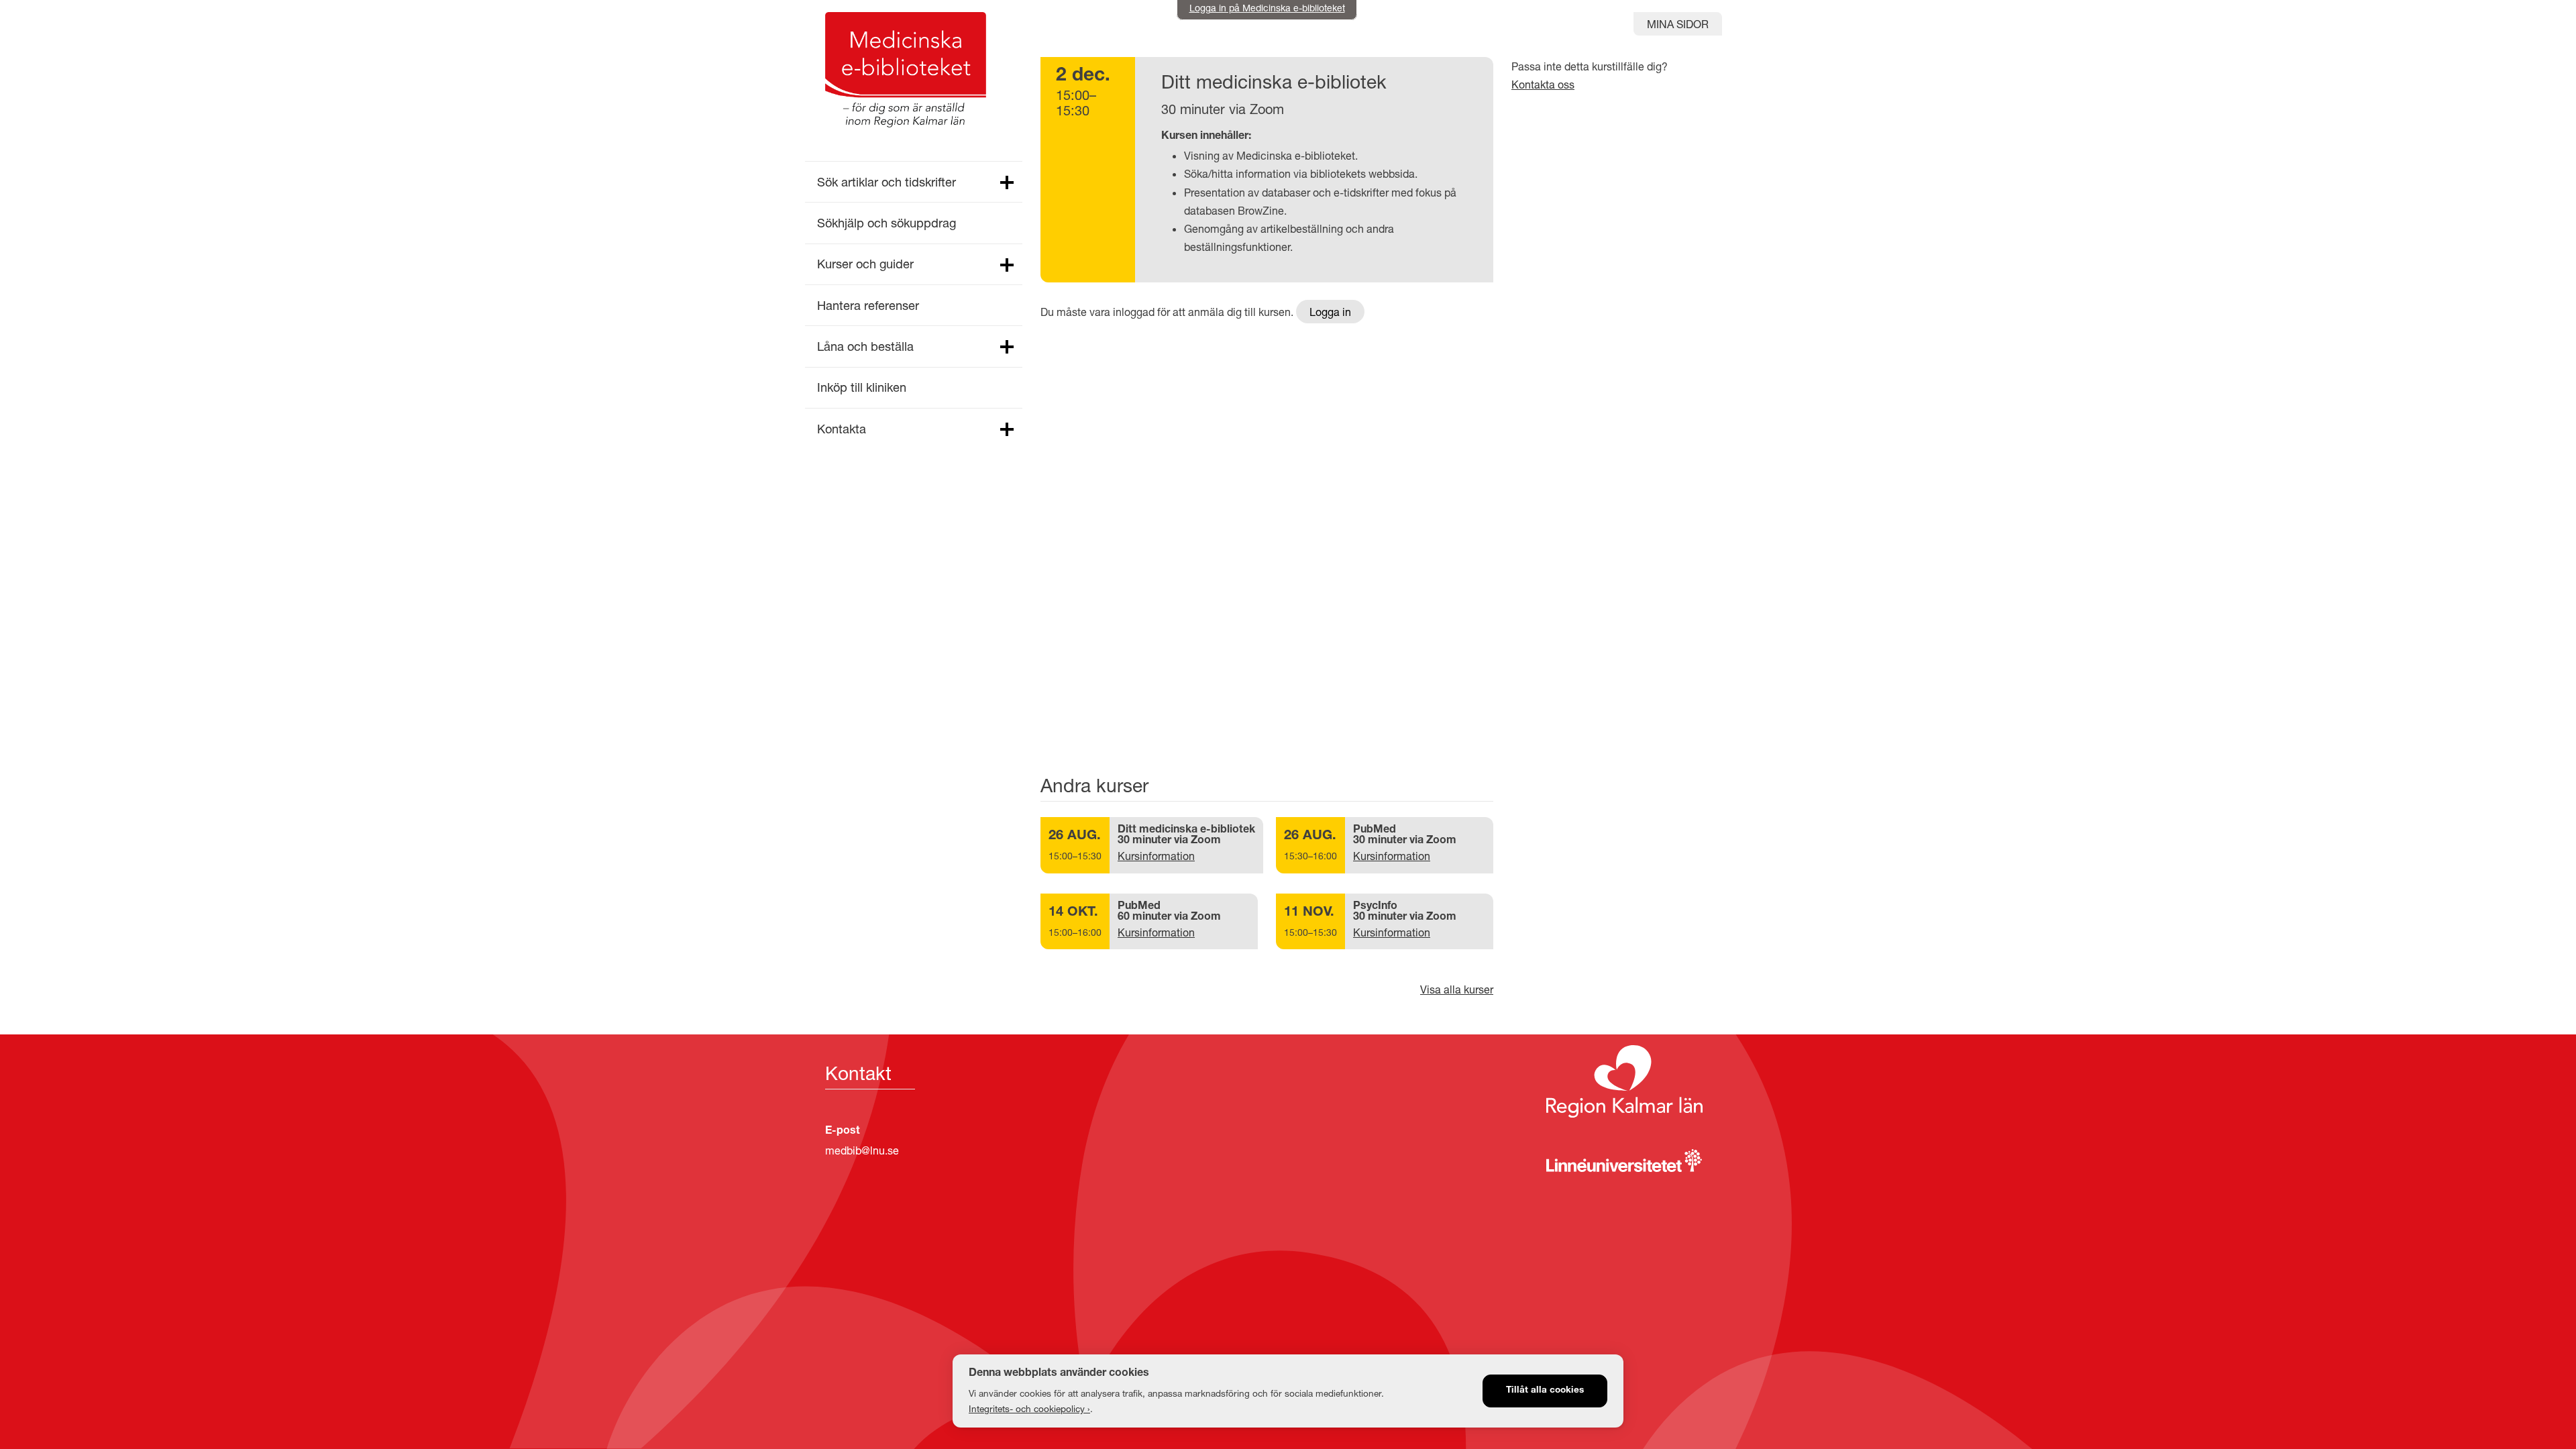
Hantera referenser (868, 305)
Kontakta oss (1543, 84)
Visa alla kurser (1457, 989)
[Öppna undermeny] (1006, 183)
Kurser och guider (865, 264)
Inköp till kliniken (862, 387)
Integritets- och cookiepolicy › (1029, 1409)
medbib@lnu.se (862, 1150)
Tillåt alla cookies (1545, 1391)
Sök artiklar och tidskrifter (887, 182)
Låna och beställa (865, 346)
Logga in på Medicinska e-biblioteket (1267, 8)
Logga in (1330, 312)
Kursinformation (1156, 856)
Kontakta (842, 429)
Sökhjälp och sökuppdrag (887, 223)
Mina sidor (1678, 24)
